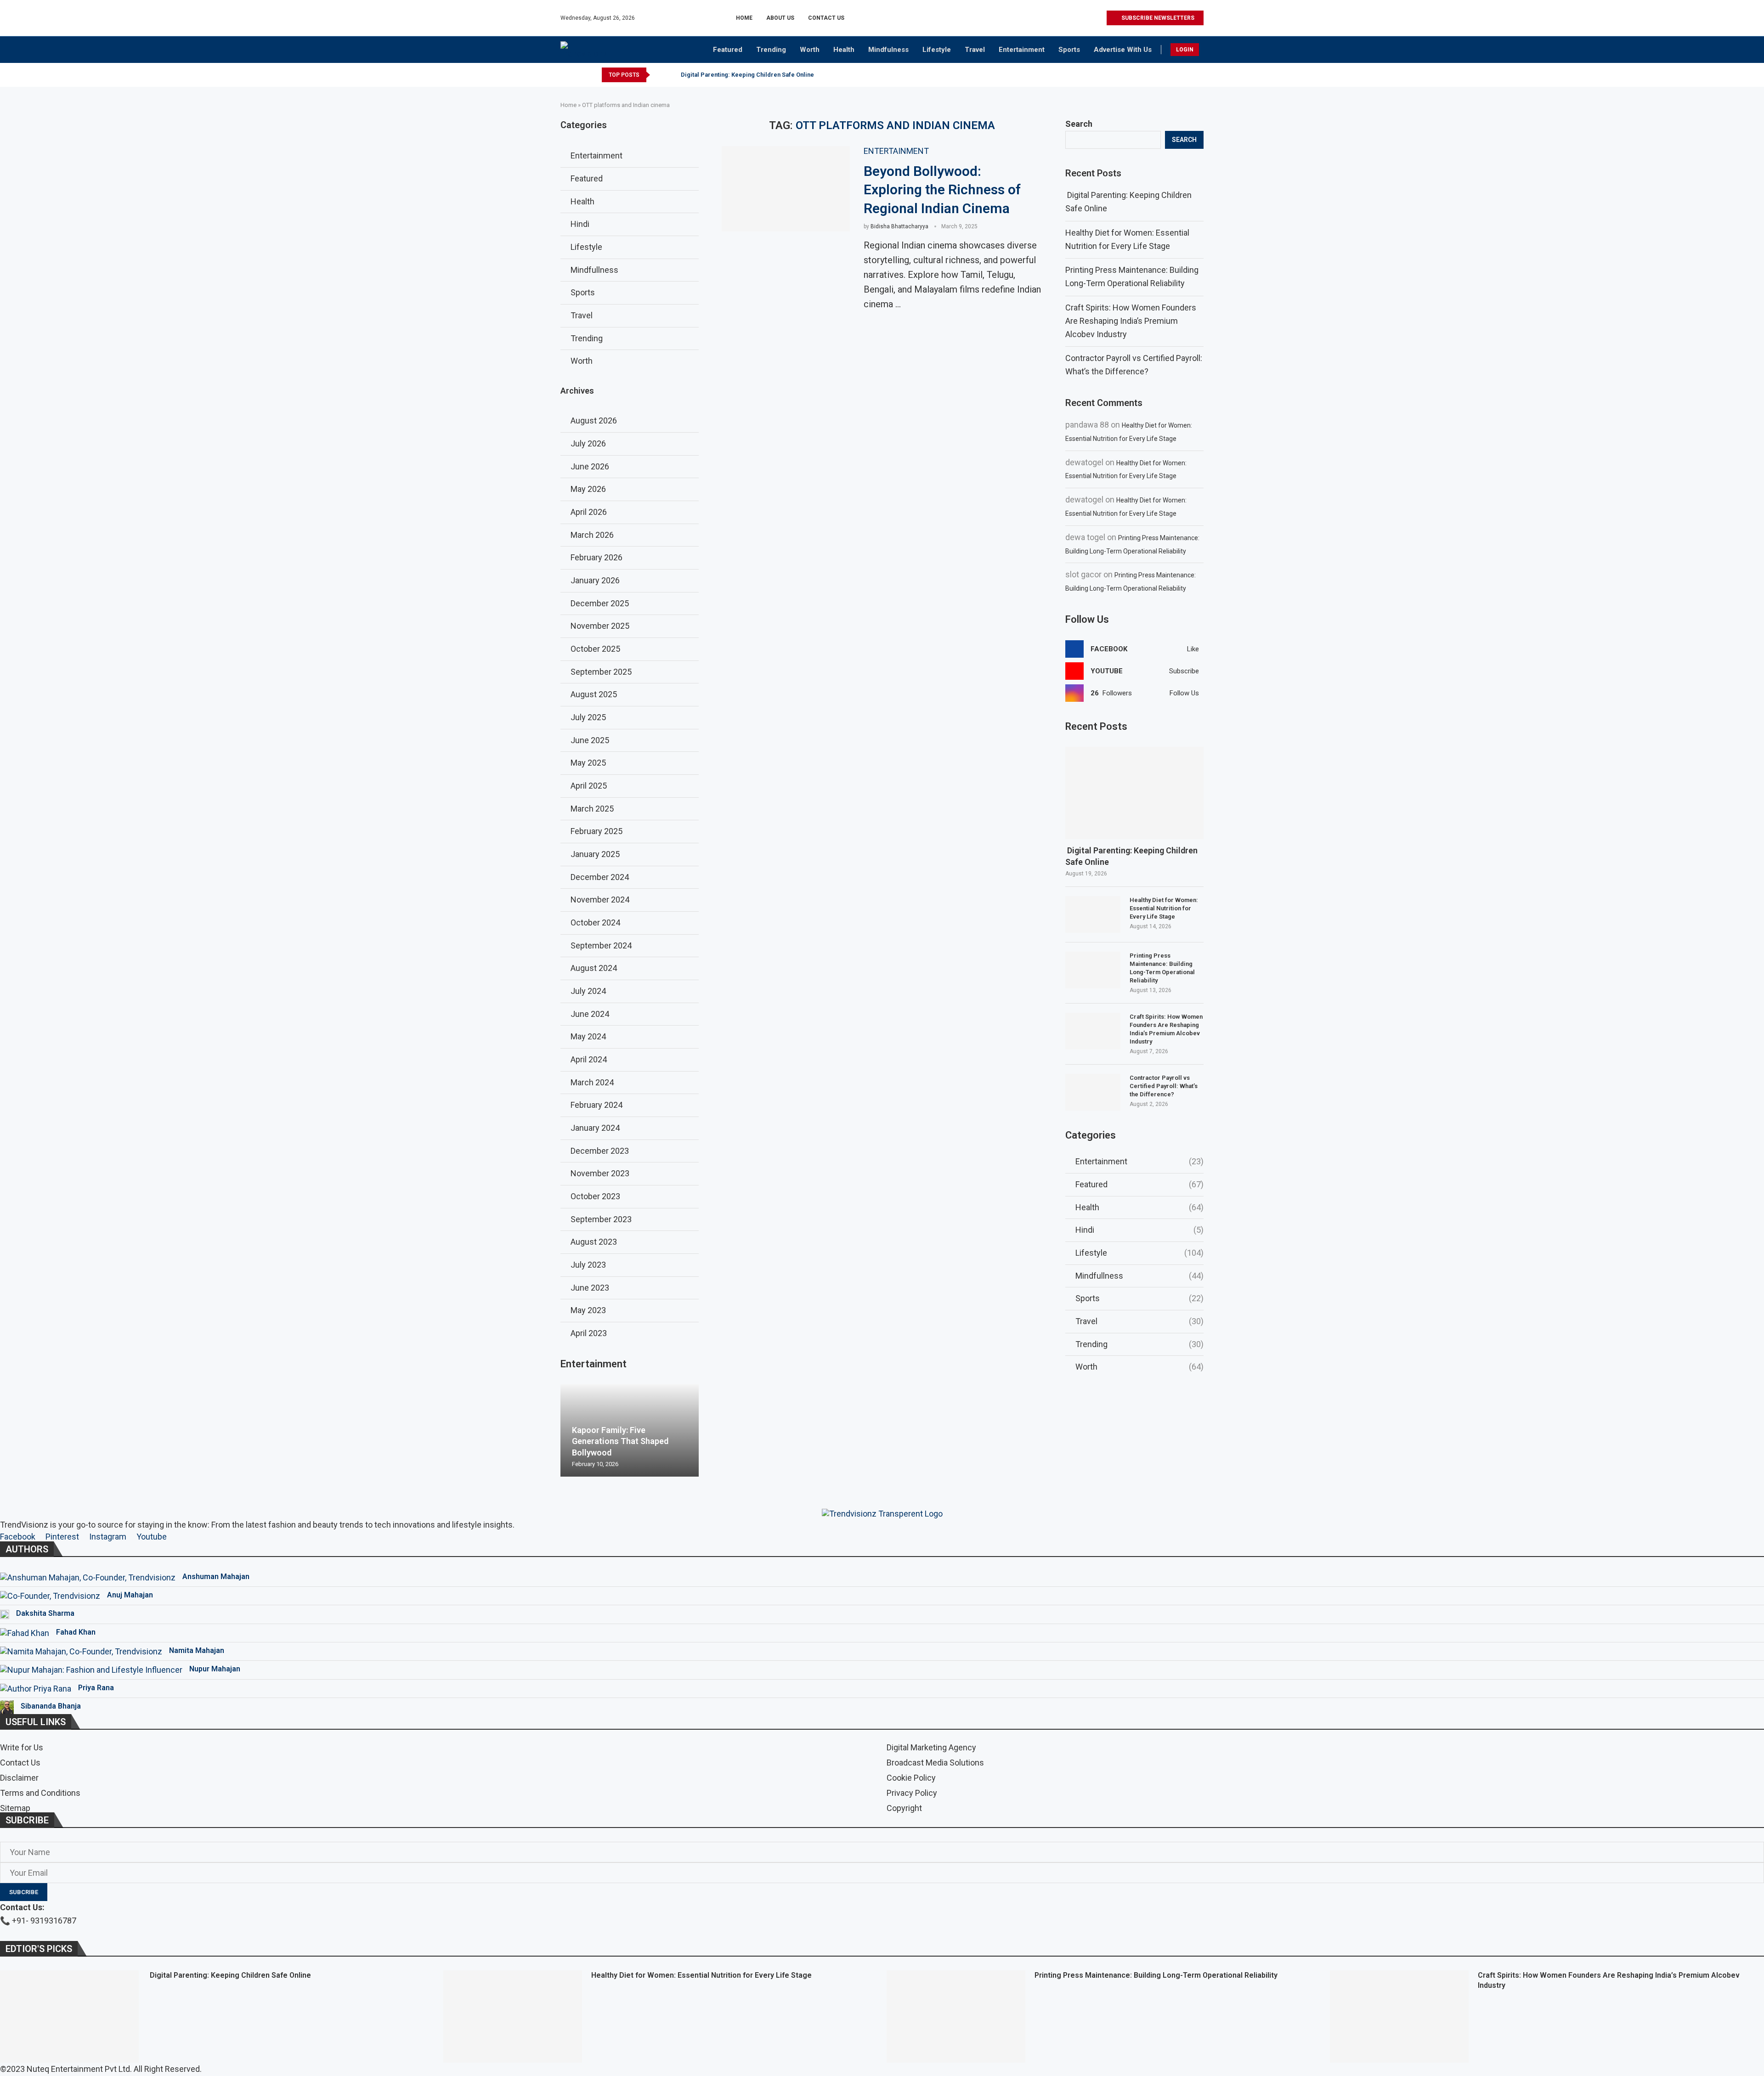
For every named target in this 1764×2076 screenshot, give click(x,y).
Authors (27, 1549)
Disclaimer (19, 1778)
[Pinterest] (1078, 18)
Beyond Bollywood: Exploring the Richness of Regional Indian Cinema (942, 190)
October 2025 (595, 649)
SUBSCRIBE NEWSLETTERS (1157, 18)
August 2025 (594, 694)
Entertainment (1022, 50)
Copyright (904, 1808)
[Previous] (659, 75)
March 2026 (592, 535)
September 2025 (601, 672)
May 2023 (588, 1310)
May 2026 (588, 489)
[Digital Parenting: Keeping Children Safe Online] (1134, 793)
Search (1079, 124)
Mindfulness (888, 50)
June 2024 (590, 1014)
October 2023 (595, 1196)
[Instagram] (1067, 18)
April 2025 (589, 786)
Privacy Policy (912, 1793)
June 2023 (590, 1288)
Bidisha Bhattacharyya (899, 226)
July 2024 (588, 991)
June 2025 (590, 740)
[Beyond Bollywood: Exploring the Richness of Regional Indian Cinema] (786, 189)
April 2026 (589, 512)
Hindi (1139, 1230)
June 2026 (590, 466)
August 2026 (594, 420)
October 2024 (595, 922)
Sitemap (15, 1808)
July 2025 (588, 717)
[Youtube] (1088, 18)
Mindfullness (1139, 1276)
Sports (1069, 50)
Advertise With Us (1123, 50)
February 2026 (596, 557)
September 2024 (601, 945)
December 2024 (600, 877)
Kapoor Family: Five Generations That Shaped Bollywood (620, 1441)
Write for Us (22, 1748)
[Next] (671, 75)
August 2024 (594, 968)
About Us (780, 18)
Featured (728, 50)
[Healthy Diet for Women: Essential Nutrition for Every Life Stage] (1093, 914)
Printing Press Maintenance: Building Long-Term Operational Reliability (1162, 968)
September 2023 (601, 1219)
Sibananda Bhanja (51, 1706)
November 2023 (600, 1173)
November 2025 (600, 626)
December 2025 (600, 603)
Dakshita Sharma (45, 1613)
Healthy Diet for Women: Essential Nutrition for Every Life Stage (1164, 908)
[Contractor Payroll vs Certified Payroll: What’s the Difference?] (1093, 1092)
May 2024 (588, 1036)
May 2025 (588, 763)
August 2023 (594, 1242)
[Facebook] (1057, 18)
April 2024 (589, 1059)
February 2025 (596, 831)
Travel (975, 50)
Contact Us (826, 18)
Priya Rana (96, 1688)
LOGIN (1185, 50)
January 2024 (595, 1128)
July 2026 (588, 443)
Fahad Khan (76, 1632)
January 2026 (595, 580)
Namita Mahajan (197, 1650)
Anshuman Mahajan (216, 1577)
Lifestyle (937, 50)
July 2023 (588, 1265)
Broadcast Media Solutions (935, 1763)
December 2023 (600, 1151)
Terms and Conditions (40, 1793)
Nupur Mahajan (215, 1669)
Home (744, 18)
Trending (771, 50)
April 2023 (589, 1333)
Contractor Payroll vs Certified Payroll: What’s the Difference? (1164, 1086)
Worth (810, 50)
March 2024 (592, 1082)
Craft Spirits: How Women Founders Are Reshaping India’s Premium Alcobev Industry (1131, 321)
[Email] (1099, 18)
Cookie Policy (911, 1778)
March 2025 (592, 809)
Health (844, 50)
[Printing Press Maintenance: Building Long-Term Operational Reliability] (1093, 970)
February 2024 (596, 1105)
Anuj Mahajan (130, 1595)
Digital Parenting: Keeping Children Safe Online (747, 75)
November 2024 (600, 900)
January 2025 (595, 854)
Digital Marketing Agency (931, 1748)
